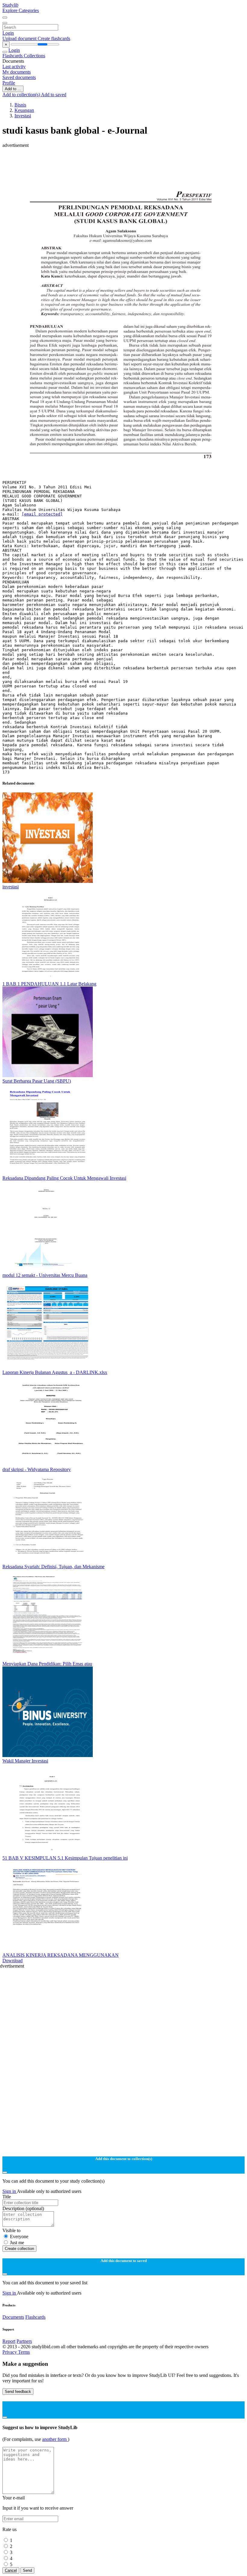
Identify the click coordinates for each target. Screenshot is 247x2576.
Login (8, 33)
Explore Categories (21, 10)
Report (9, 2341)
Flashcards (13, 56)
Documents (13, 2317)
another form (55, 2439)
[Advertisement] (123, 162)
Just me (17, 2243)
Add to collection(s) (22, 95)
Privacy (10, 2352)
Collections (34, 56)
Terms (24, 2352)
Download (13, 1961)
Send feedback (18, 2392)
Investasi (23, 116)
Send (27, 2570)
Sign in (10, 2191)
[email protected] (42, 514)
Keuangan (24, 110)
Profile (9, 83)
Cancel (11, 2570)
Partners (24, 2341)
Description (23, 2208)
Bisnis (20, 105)
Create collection (19, 2249)
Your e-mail (14, 2498)
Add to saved (54, 95)
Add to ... (13, 89)
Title (7, 2197)
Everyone (19, 2237)
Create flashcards (54, 38)
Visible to (11, 2230)
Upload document (20, 38)
